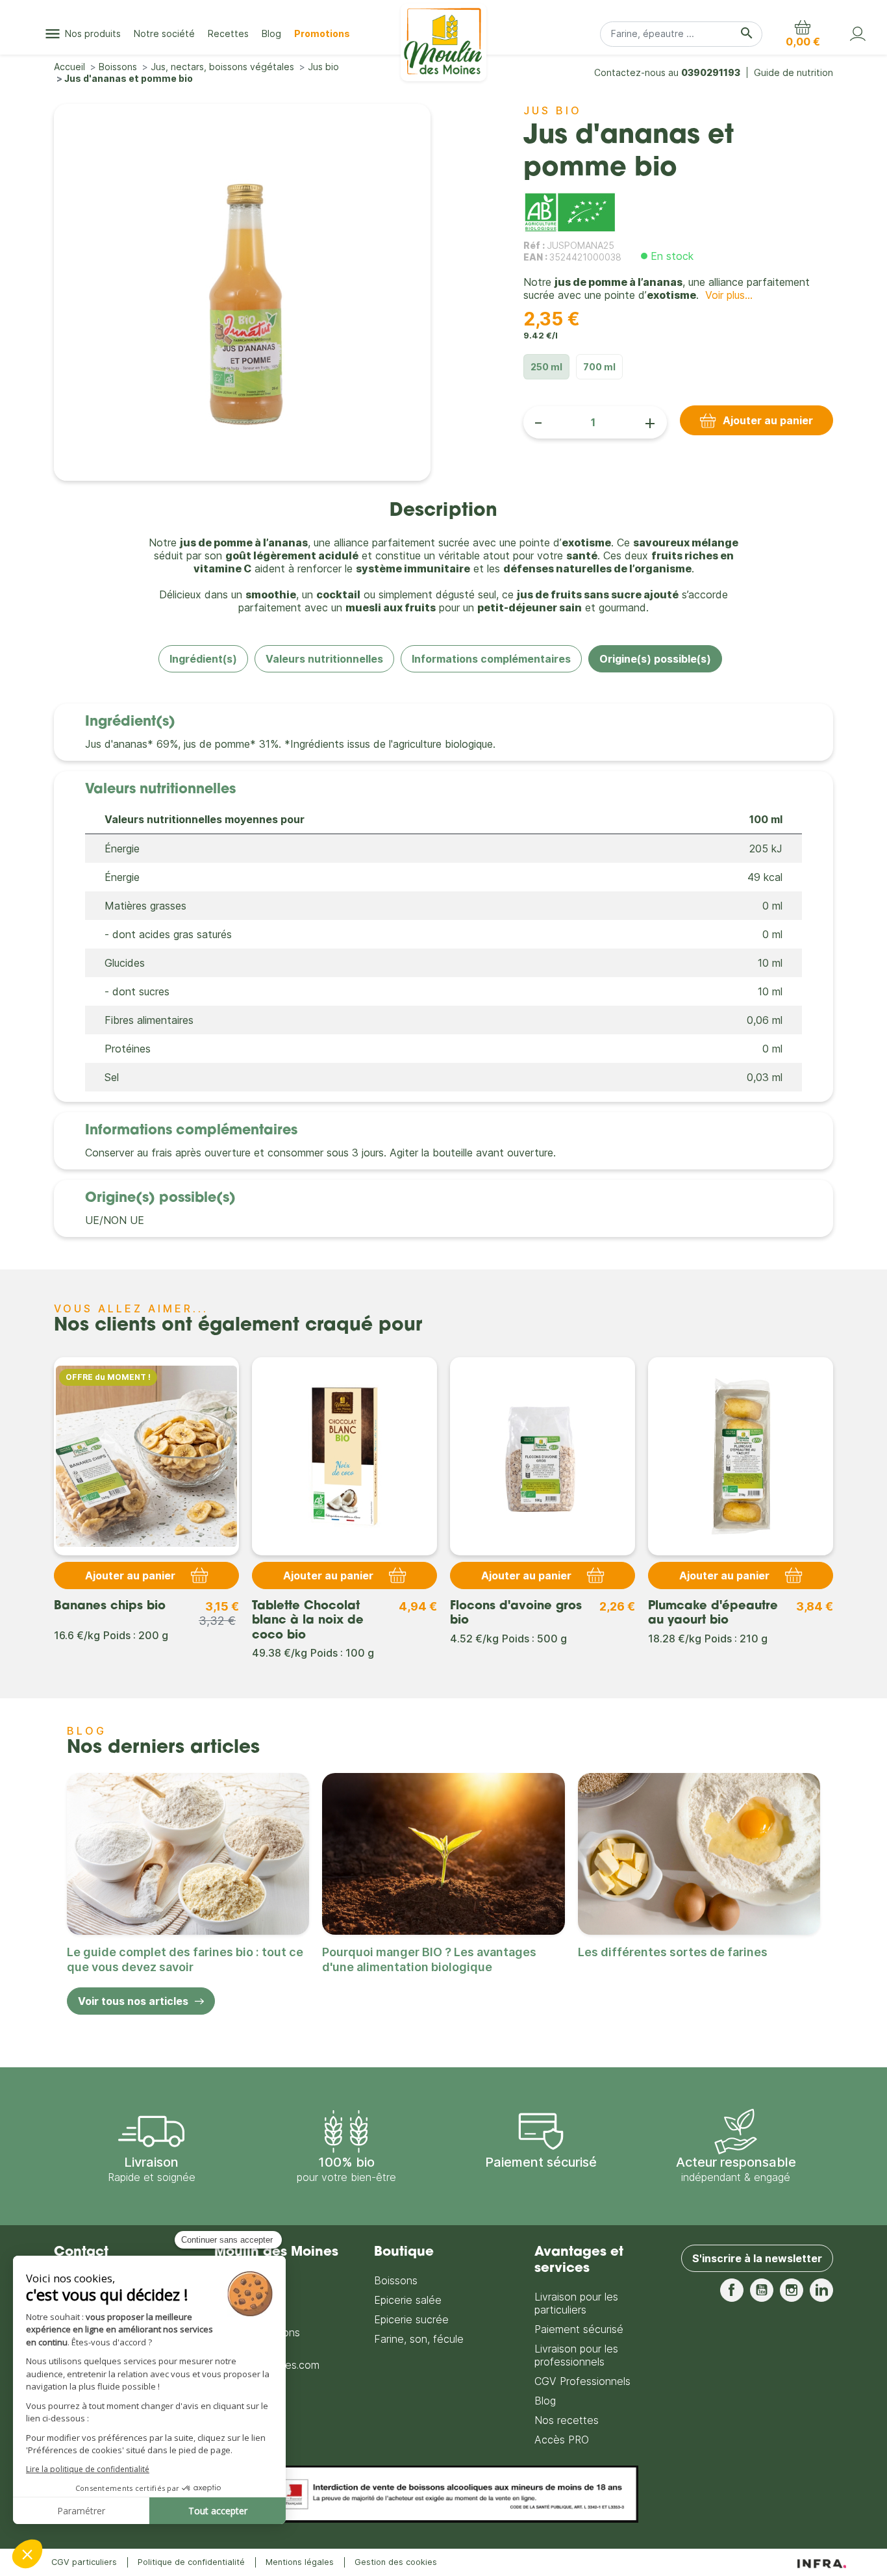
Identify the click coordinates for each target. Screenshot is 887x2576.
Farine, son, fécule (419, 2339)
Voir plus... (729, 295)
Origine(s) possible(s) (655, 659)
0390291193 (711, 72)
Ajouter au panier (768, 420)
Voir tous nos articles (133, 2001)
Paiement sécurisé (579, 2329)
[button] (803, 34)
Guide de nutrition (793, 72)
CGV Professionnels (582, 2381)
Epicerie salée (408, 2300)
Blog (545, 2401)
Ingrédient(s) (203, 659)
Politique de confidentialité (191, 2562)
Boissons (396, 2280)
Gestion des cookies (396, 2562)
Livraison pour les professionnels (576, 2355)
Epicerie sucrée (411, 2319)
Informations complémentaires (491, 659)
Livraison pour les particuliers (576, 2303)
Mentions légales (300, 2562)
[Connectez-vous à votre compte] (858, 34)
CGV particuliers (84, 2562)
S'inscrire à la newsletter (757, 2258)
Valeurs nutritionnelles (324, 659)
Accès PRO (562, 2440)
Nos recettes (567, 2420)
